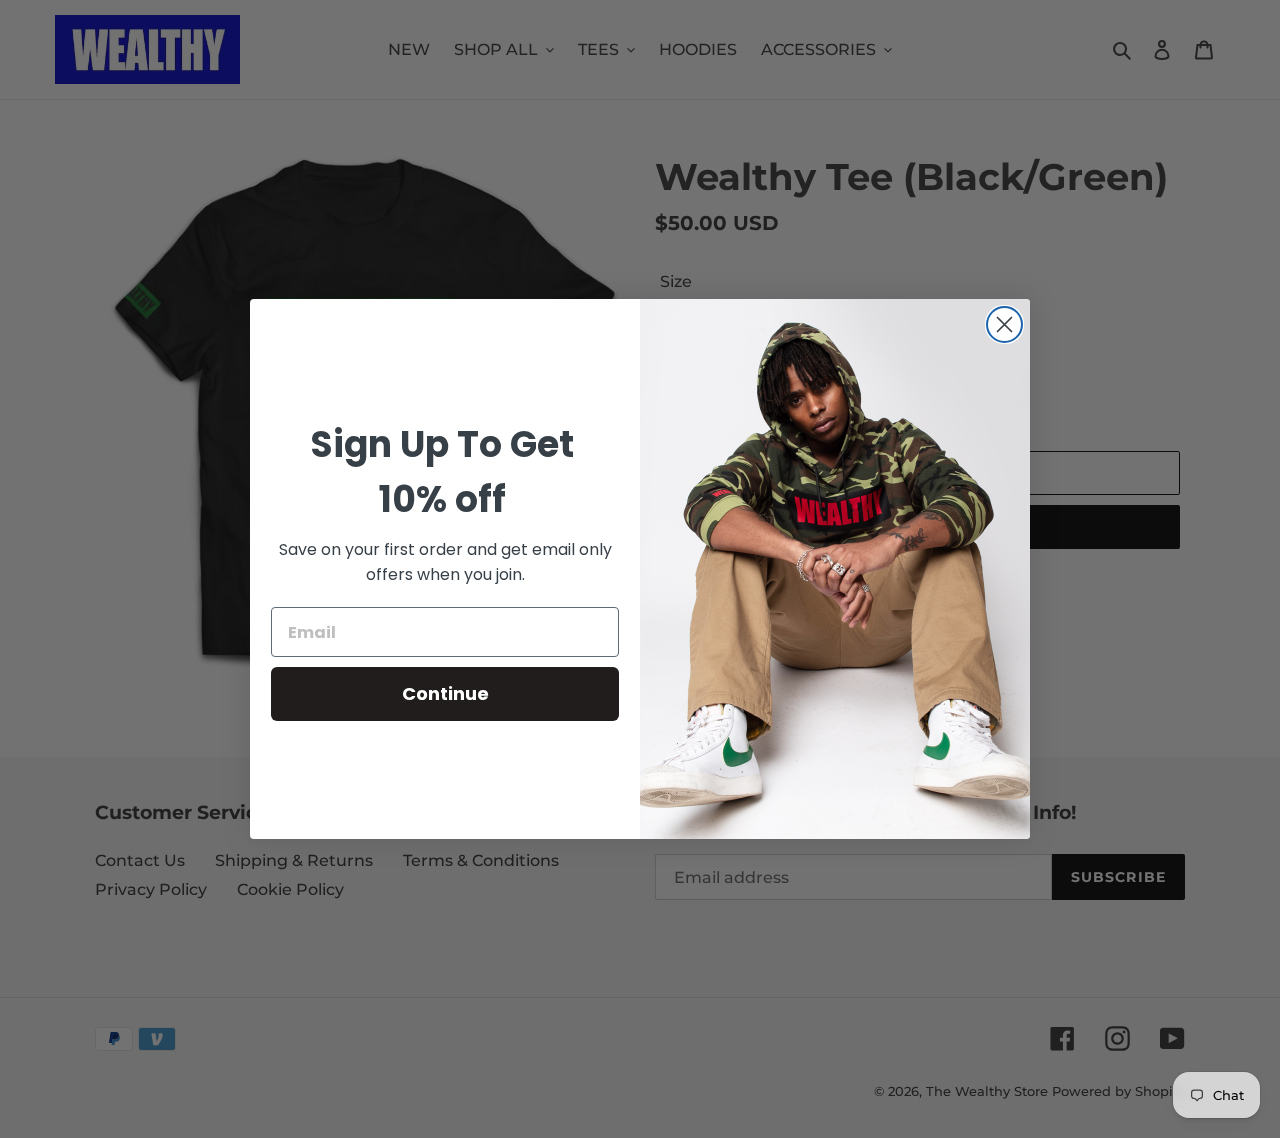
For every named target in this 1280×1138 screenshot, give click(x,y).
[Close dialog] (1004, 324)
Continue (445, 693)
